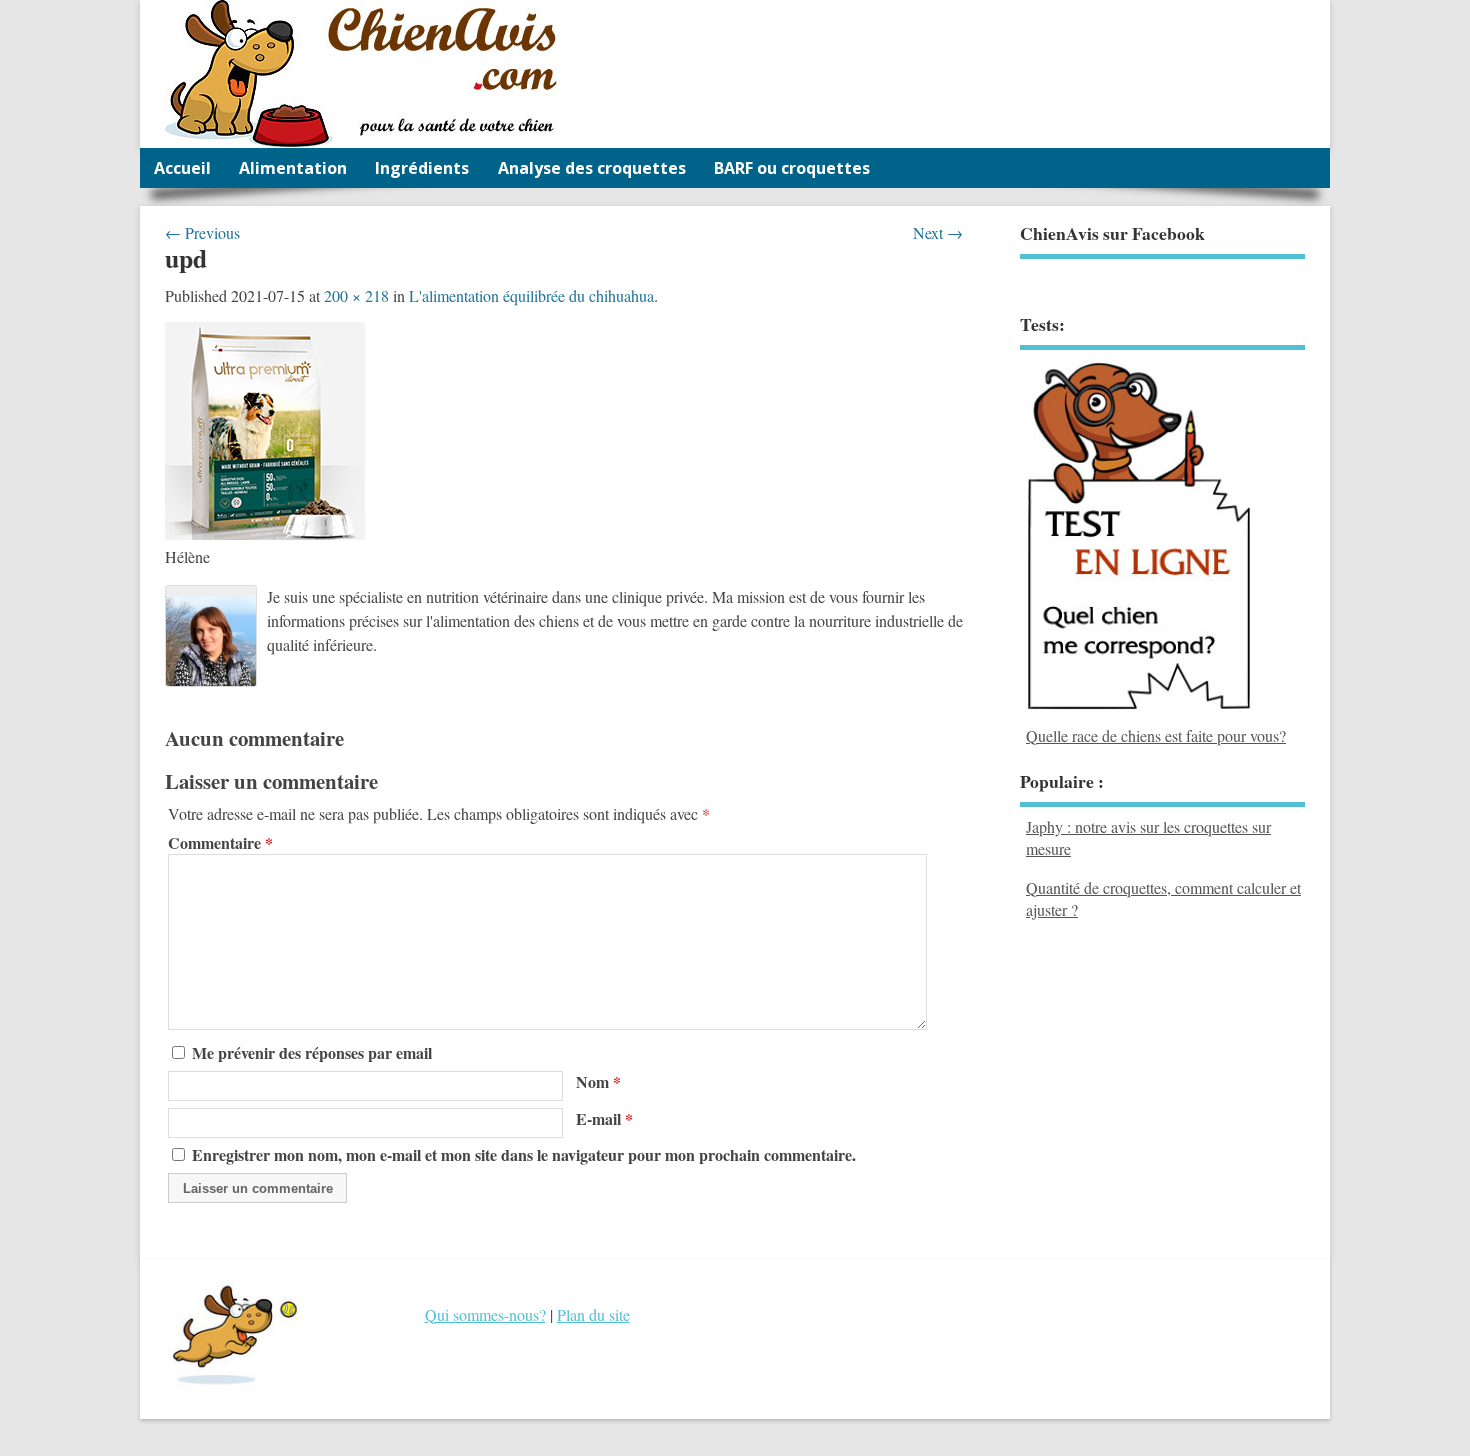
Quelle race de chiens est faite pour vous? (1156, 735)
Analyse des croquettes (592, 168)
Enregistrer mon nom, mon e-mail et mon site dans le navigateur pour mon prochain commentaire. (524, 1154)
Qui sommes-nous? (485, 1314)
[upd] (265, 533)
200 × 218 (356, 295)
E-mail (604, 1118)
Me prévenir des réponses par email (312, 1052)
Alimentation (293, 168)
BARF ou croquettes (792, 168)
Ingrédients (422, 168)
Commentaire (220, 843)
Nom (598, 1081)
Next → (938, 232)
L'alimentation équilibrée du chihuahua (531, 295)
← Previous (202, 232)
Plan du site (593, 1314)
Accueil (182, 168)
